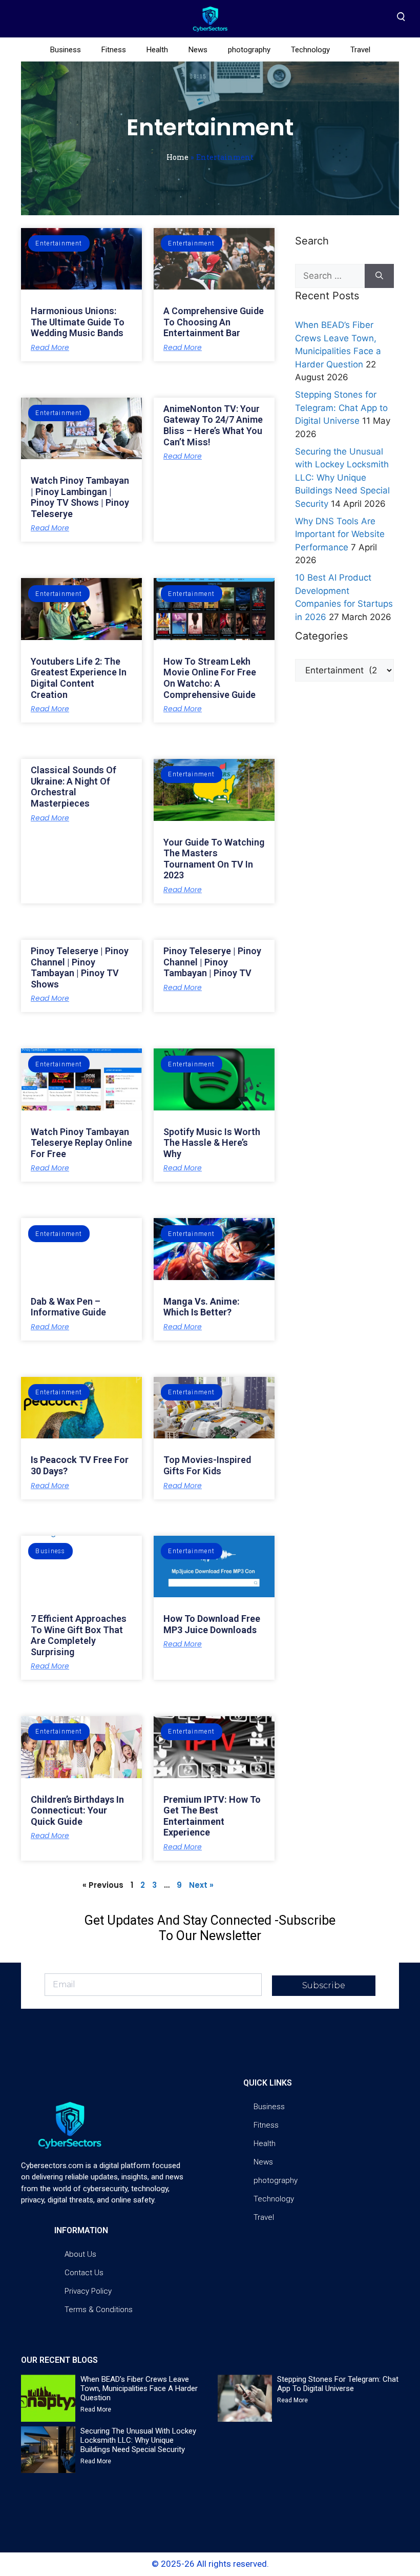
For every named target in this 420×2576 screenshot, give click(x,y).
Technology (310, 50)
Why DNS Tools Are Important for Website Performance (340, 534)
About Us (80, 2254)
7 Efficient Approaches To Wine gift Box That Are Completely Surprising (79, 1635)
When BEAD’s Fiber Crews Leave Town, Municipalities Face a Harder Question (139, 2388)
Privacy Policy (88, 2291)
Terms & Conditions (99, 2310)
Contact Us (84, 2273)
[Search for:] (330, 276)
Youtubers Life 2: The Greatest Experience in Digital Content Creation (79, 678)
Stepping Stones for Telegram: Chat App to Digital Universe (341, 408)
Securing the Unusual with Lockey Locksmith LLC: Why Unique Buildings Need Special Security (342, 478)
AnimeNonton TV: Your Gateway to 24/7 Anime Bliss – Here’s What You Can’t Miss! (213, 425)
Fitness (114, 50)
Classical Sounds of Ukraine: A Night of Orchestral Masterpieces (73, 787)
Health (157, 50)
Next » (201, 1885)
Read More (50, 347)
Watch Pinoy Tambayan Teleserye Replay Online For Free (81, 1143)
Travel (360, 50)
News (198, 50)
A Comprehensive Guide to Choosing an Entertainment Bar (214, 322)
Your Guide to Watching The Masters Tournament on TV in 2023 (214, 859)
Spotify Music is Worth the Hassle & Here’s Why (212, 1143)
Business (66, 50)
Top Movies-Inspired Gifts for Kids (207, 1465)
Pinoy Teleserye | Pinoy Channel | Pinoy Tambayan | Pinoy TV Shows (80, 967)
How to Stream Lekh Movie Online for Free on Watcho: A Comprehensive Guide (210, 678)
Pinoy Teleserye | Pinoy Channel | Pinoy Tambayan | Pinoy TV (212, 962)
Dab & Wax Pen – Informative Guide (68, 1307)
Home (177, 157)
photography (249, 50)
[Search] (379, 276)
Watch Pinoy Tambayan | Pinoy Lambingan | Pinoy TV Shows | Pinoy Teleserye (80, 497)
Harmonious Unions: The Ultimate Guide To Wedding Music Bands (78, 322)
